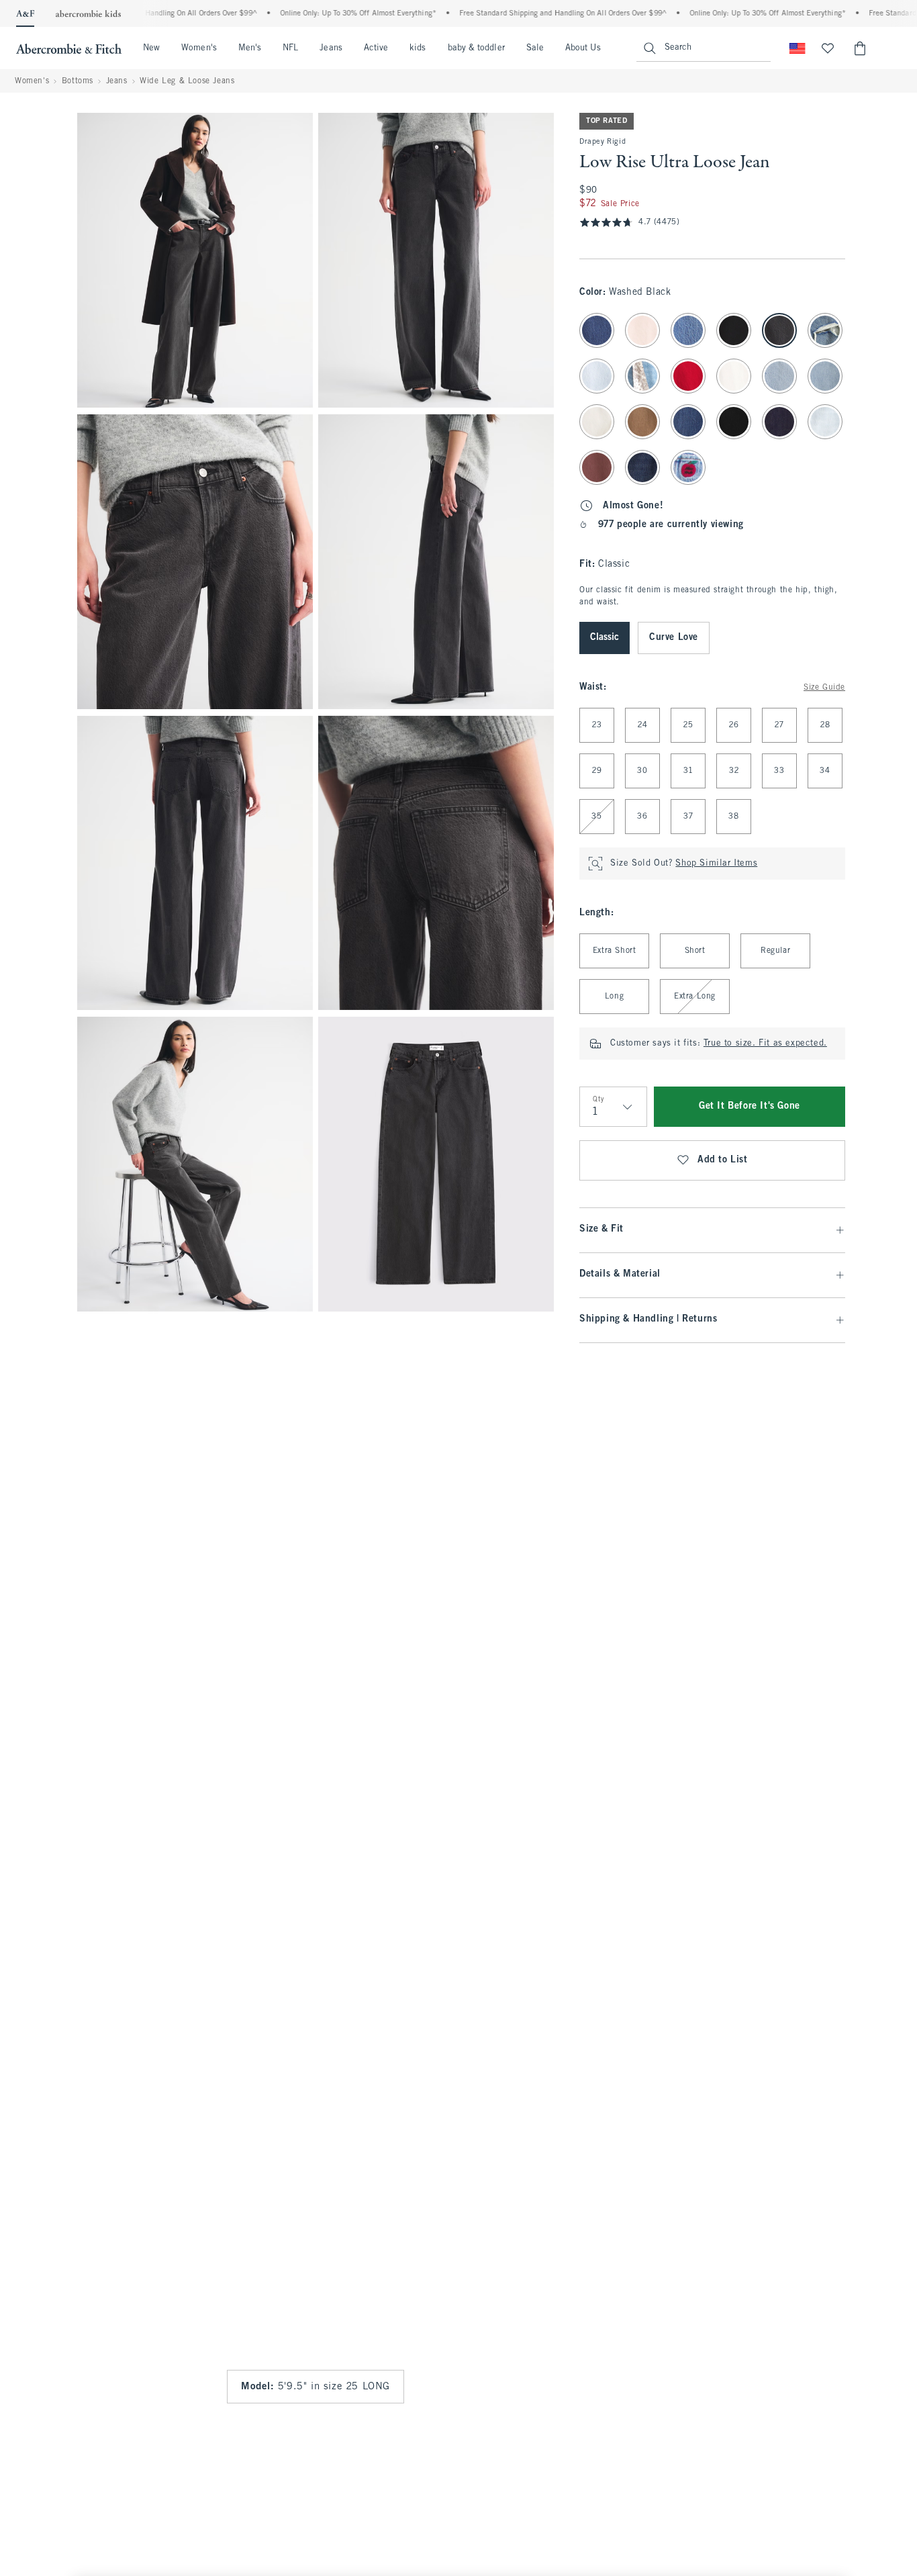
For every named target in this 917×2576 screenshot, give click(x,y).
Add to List (723, 1160)
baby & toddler (476, 48)
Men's (250, 48)
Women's (199, 48)
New (151, 48)
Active (376, 48)
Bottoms (78, 81)
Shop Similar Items (716, 864)
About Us (583, 48)
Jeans (331, 48)
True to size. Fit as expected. (765, 1044)
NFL (290, 48)
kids (418, 48)
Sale (535, 48)
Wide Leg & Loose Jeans (187, 81)
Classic (605, 638)
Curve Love (674, 638)
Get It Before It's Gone (750, 1106)
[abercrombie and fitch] (69, 48)
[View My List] (828, 48)
